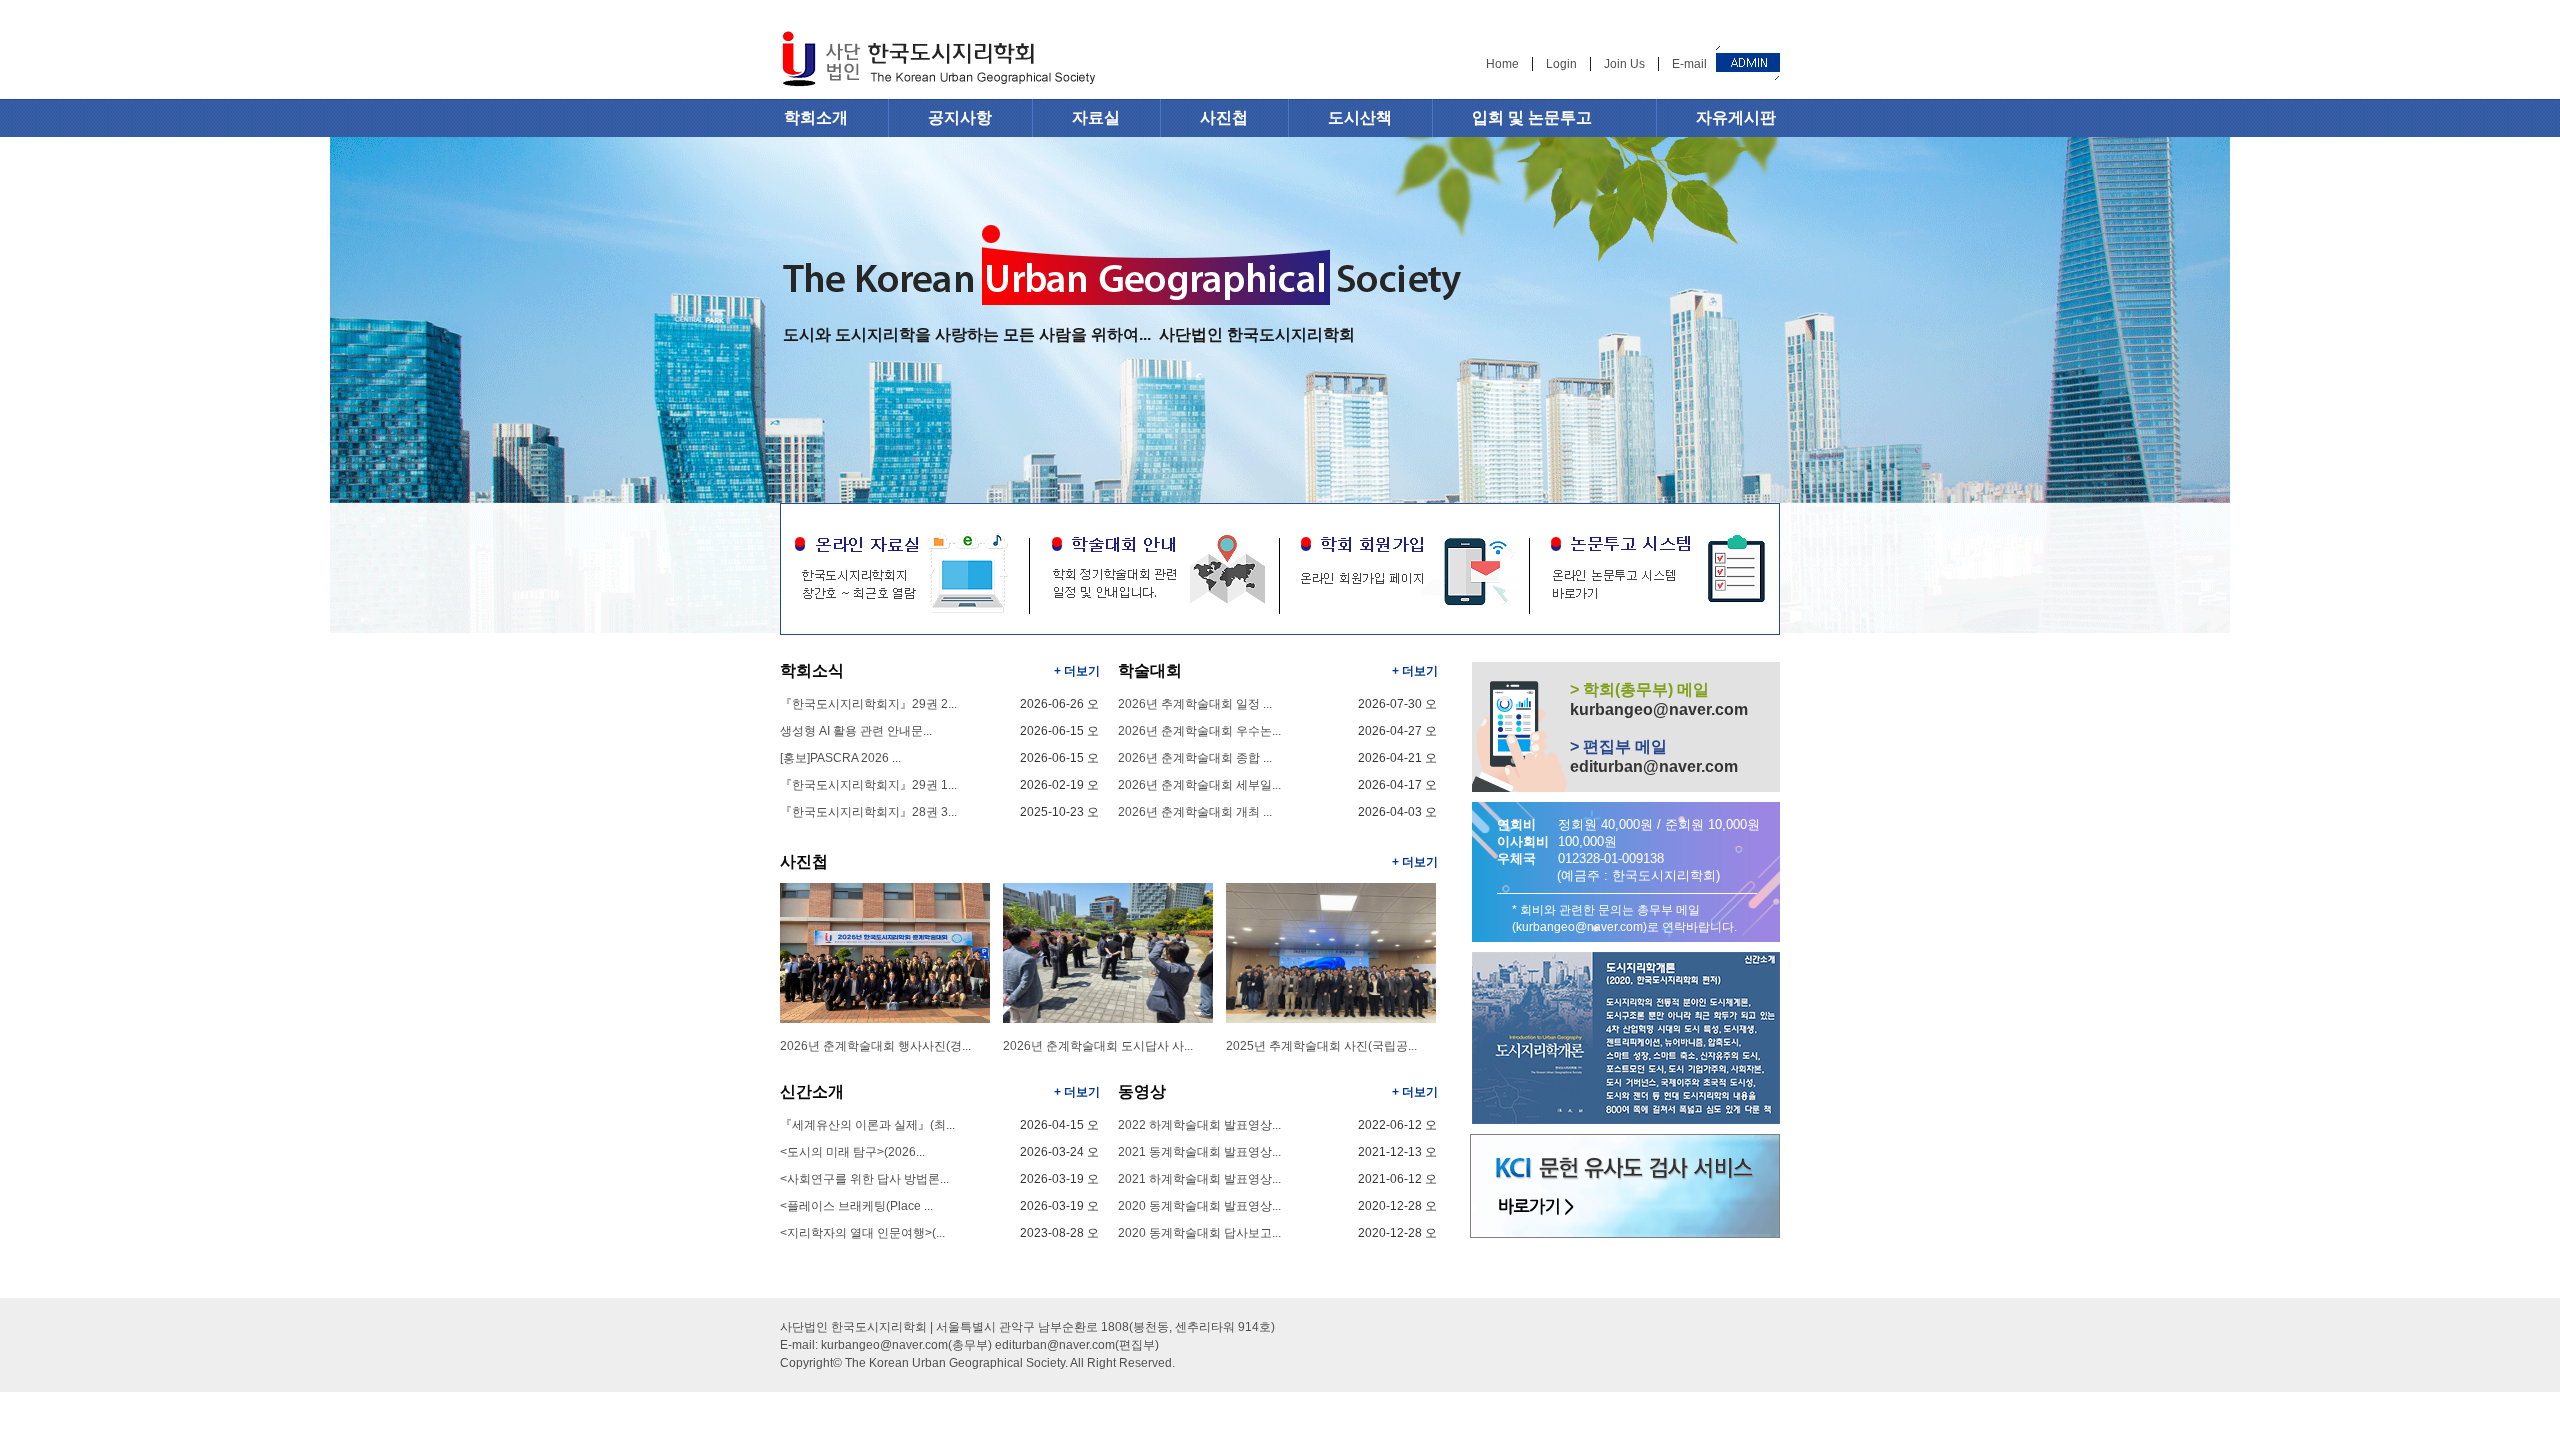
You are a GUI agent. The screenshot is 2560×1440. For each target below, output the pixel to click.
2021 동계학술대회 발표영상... (1199, 1152)
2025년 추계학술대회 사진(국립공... (1321, 1046)
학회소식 (812, 670)
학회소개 (816, 117)
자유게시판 (1736, 117)
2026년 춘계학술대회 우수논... (1199, 731)
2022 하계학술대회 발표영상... (1199, 1125)
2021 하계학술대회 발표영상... (1199, 1179)
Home (1502, 64)
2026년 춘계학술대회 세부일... (1199, 785)
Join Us (1624, 64)
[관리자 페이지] (1748, 63)
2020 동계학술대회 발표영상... (1199, 1206)
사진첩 (1224, 117)
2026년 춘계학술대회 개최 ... (1195, 812)
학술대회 (1150, 670)
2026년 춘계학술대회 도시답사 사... (1098, 1046)
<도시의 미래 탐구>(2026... (852, 1152)
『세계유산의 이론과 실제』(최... (867, 1125)
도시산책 (1360, 117)
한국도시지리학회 (938, 62)
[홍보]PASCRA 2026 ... (840, 758)
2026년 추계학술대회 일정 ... (1195, 704)
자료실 (1096, 117)
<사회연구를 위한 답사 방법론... (864, 1179)
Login (1561, 64)
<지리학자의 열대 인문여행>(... (862, 1233)
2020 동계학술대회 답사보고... (1199, 1233)
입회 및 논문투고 (1532, 117)
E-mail (1689, 64)
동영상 (1142, 1091)
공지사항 (960, 117)
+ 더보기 (1077, 671)
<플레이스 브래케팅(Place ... (856, 1206)
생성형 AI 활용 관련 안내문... (856, 731)
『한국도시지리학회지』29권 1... (868, 785)
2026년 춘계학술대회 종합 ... (1195, 758)
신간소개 (812, 1091)
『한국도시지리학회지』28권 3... (868, 812)
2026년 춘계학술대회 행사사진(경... (875, 1046)
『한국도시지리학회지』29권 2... (868, 704)
